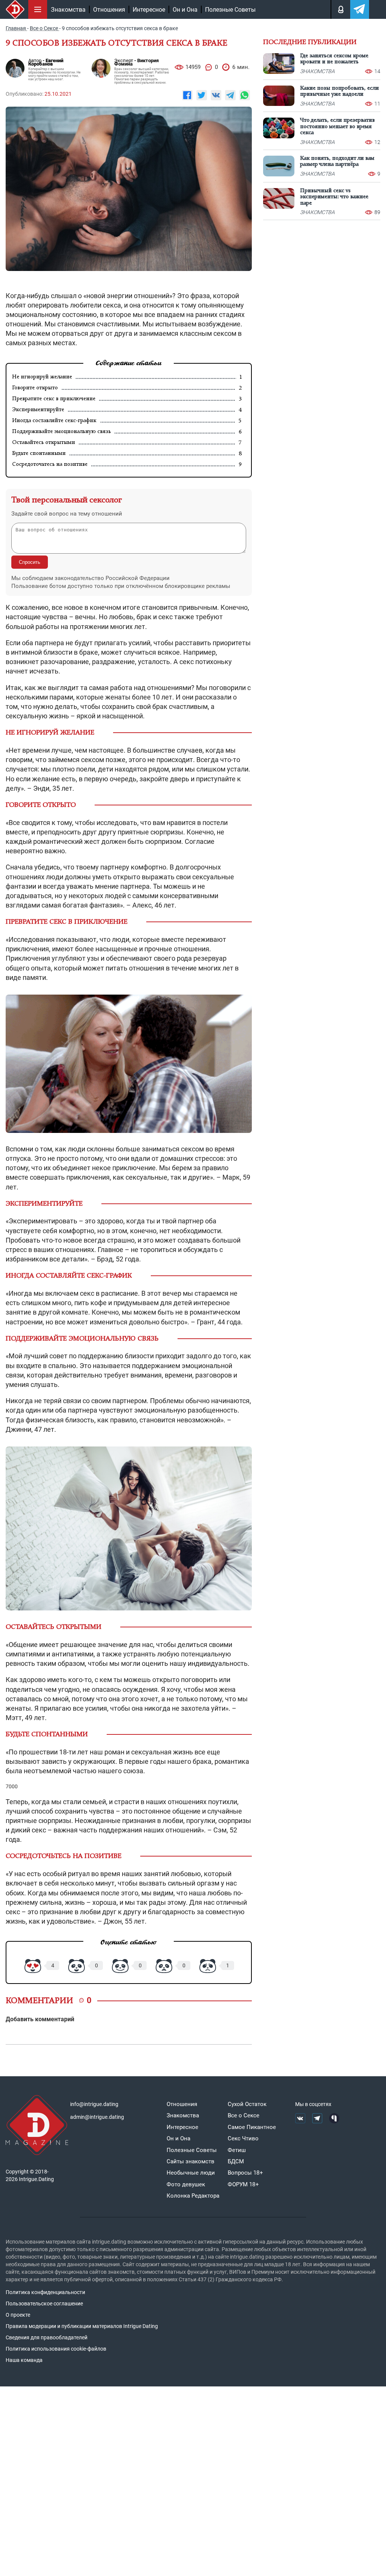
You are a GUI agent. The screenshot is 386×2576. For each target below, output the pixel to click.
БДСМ (236, 2161)
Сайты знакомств (191, 2161)
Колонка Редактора (193, 2196)
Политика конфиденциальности (45, 2292)
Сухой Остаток (247, 2104)
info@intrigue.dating (94, 2104)
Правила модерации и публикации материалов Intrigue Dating (82, 2326)
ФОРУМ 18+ (243, 2184)
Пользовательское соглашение (44, 2304)
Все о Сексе (244, 2115)
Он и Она (185, 10)
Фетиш (237, 2150)
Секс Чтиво (243, 2138)
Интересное (149, 10)
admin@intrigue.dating (97, 2117)
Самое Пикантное (252, 2127)
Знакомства (68, 10)
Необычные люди (191, 2173)
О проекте (18, 2315)
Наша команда (24, 2360)
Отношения (109, 10)
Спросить (30, 562)
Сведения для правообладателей (47, 2337)
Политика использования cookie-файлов (56, 2349)
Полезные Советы (230, 10)
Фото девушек (186, 2184)
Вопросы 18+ (245, 2173)
